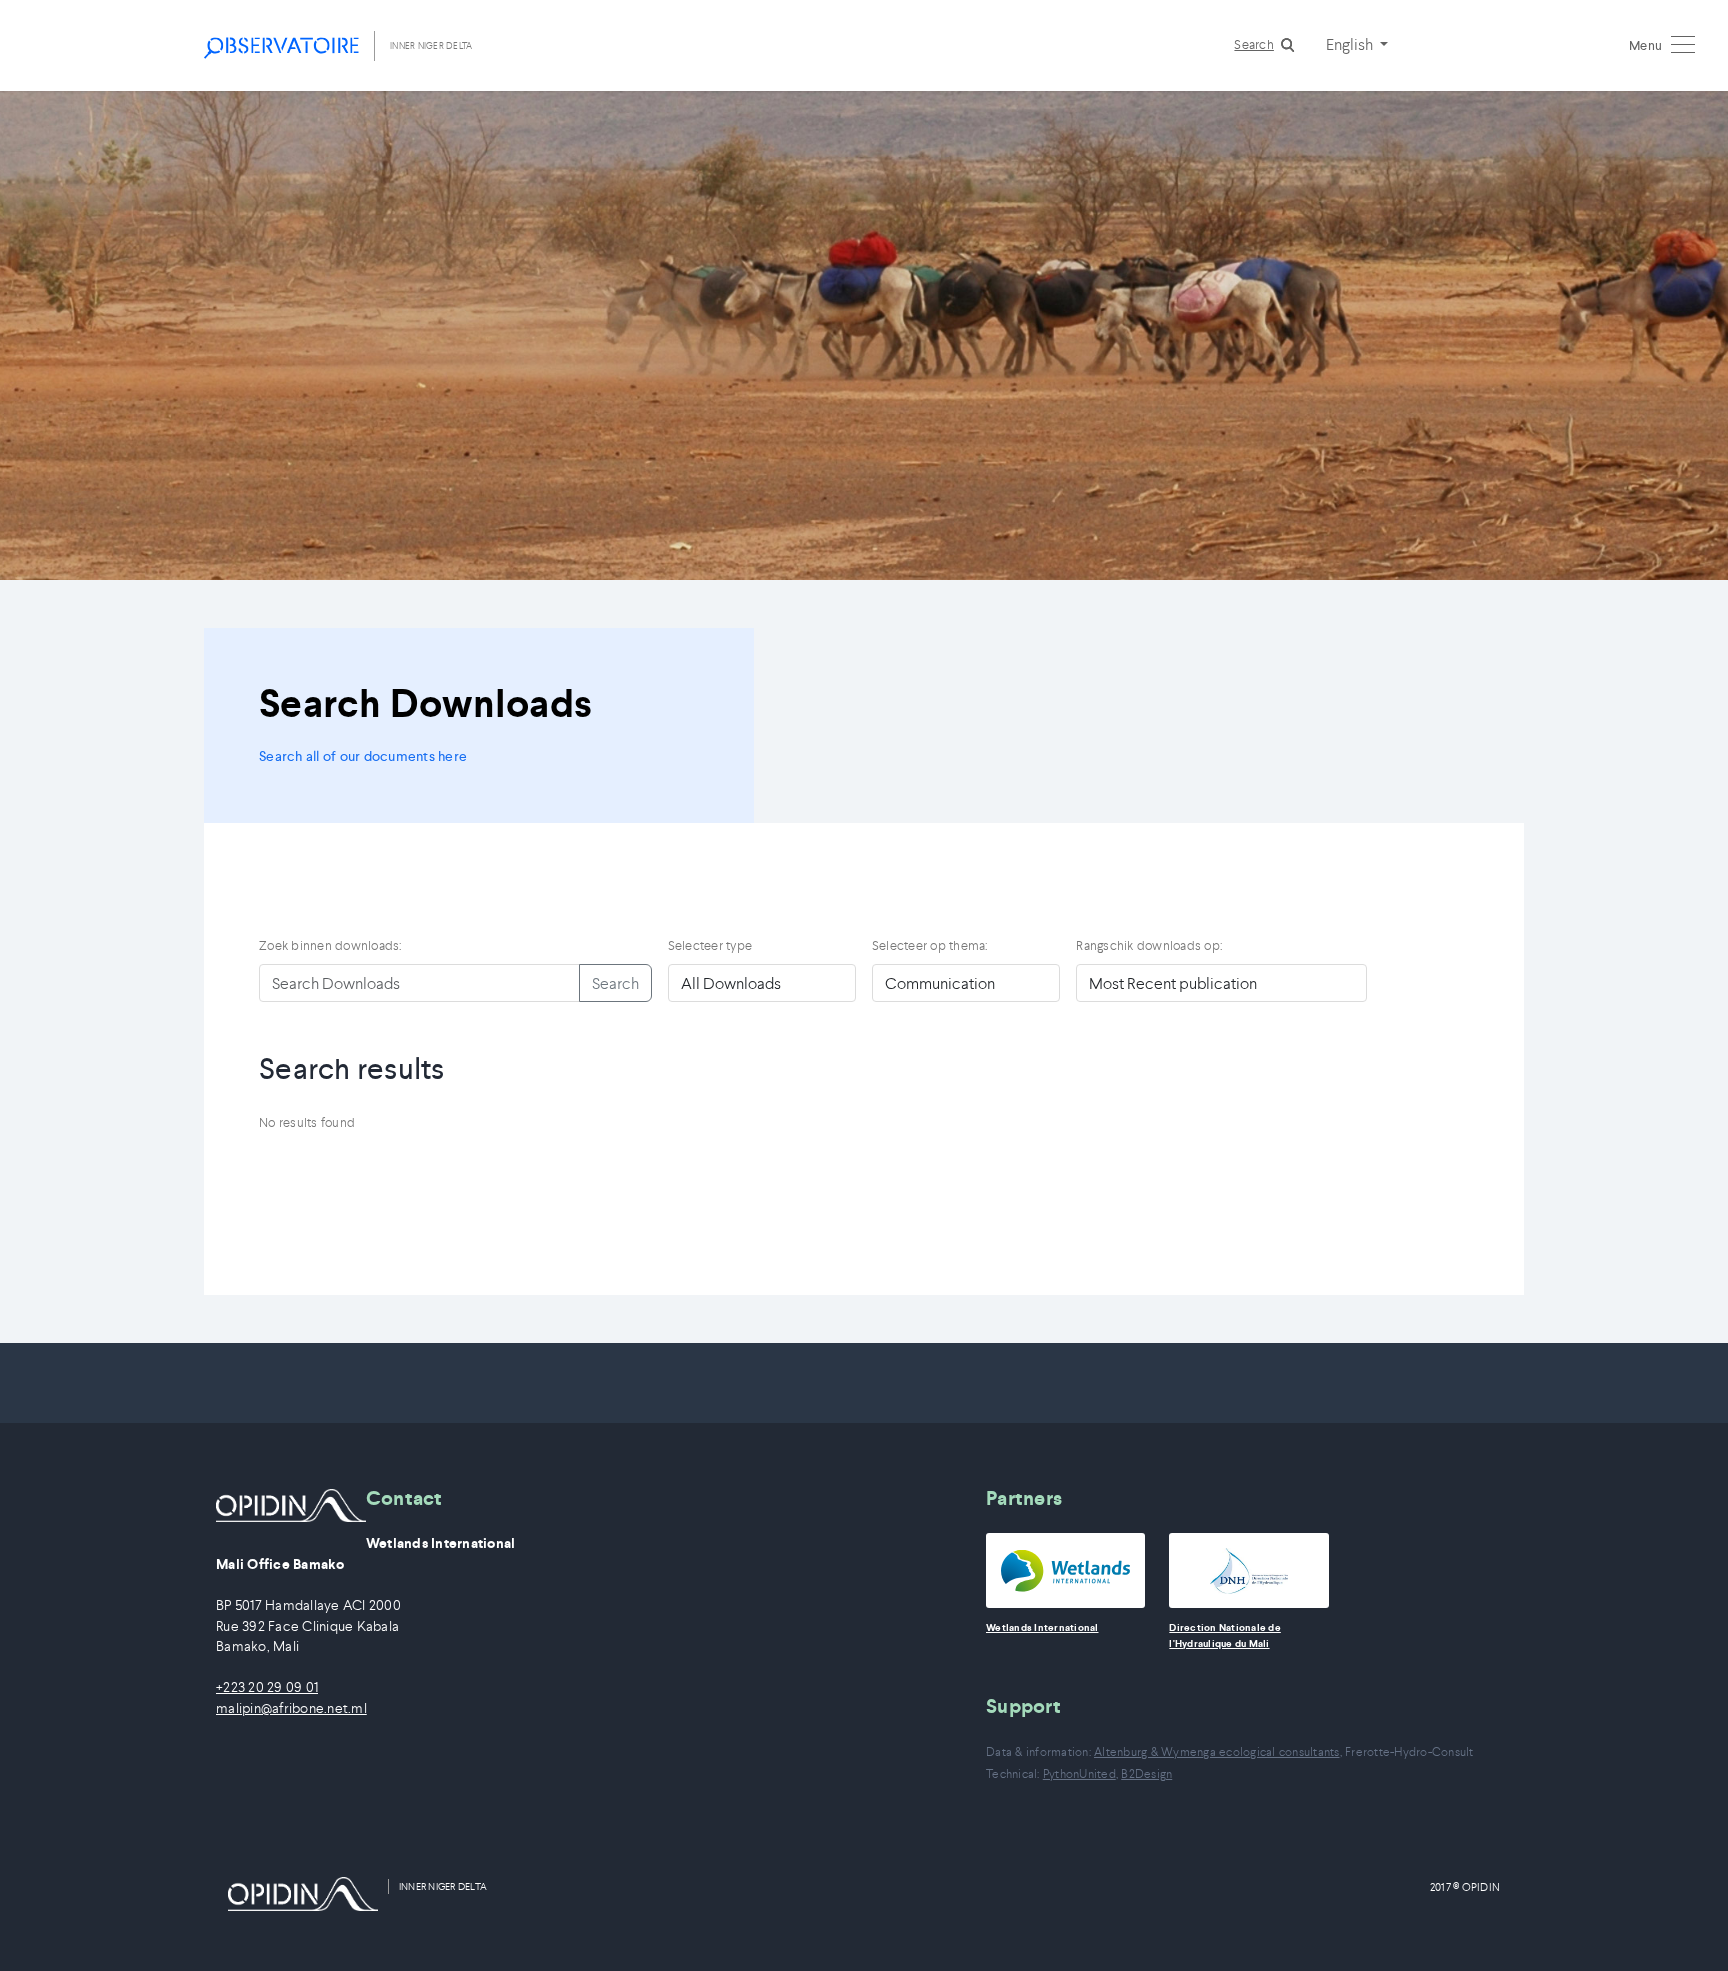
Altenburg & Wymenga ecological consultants (1217, 1751)
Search (1254, 44)
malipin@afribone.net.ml (291, 1708)
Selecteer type (710, 945)
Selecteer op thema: (930, 945)
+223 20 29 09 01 (267, 1687)
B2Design (1146, 1773)
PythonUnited (1079, 1773)
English (1351, 44)
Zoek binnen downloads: (330, 945)
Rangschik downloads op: (1149, 945)
